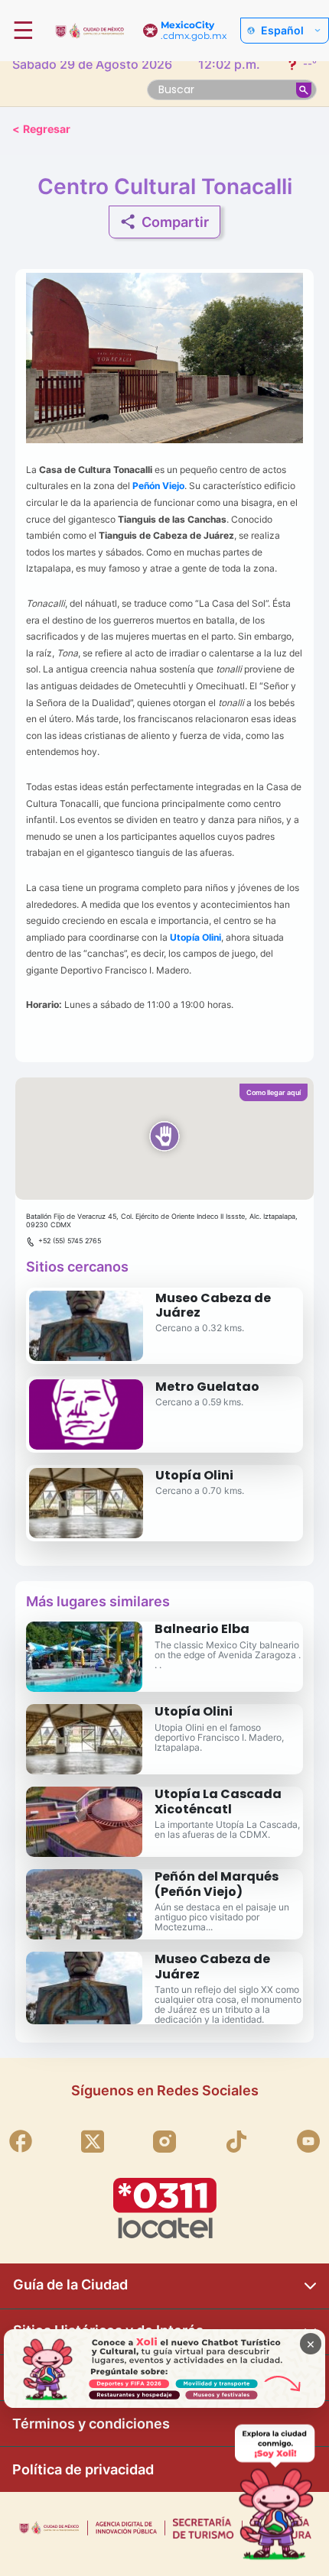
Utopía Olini (194, 1475)
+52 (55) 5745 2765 (70, 1241)
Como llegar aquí (274, 1092)
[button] (164, 1139)
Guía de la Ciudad (70, 2284)
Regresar (41, 129)
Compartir (175, 222)
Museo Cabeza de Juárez (213, 1305)
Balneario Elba (202, 1629)
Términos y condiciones (91, 2424)
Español (282, 31)
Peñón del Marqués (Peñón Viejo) (217, 1884)
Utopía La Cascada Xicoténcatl (218, 1801)
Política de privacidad (83, 2469)
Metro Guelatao (207, 1387)
